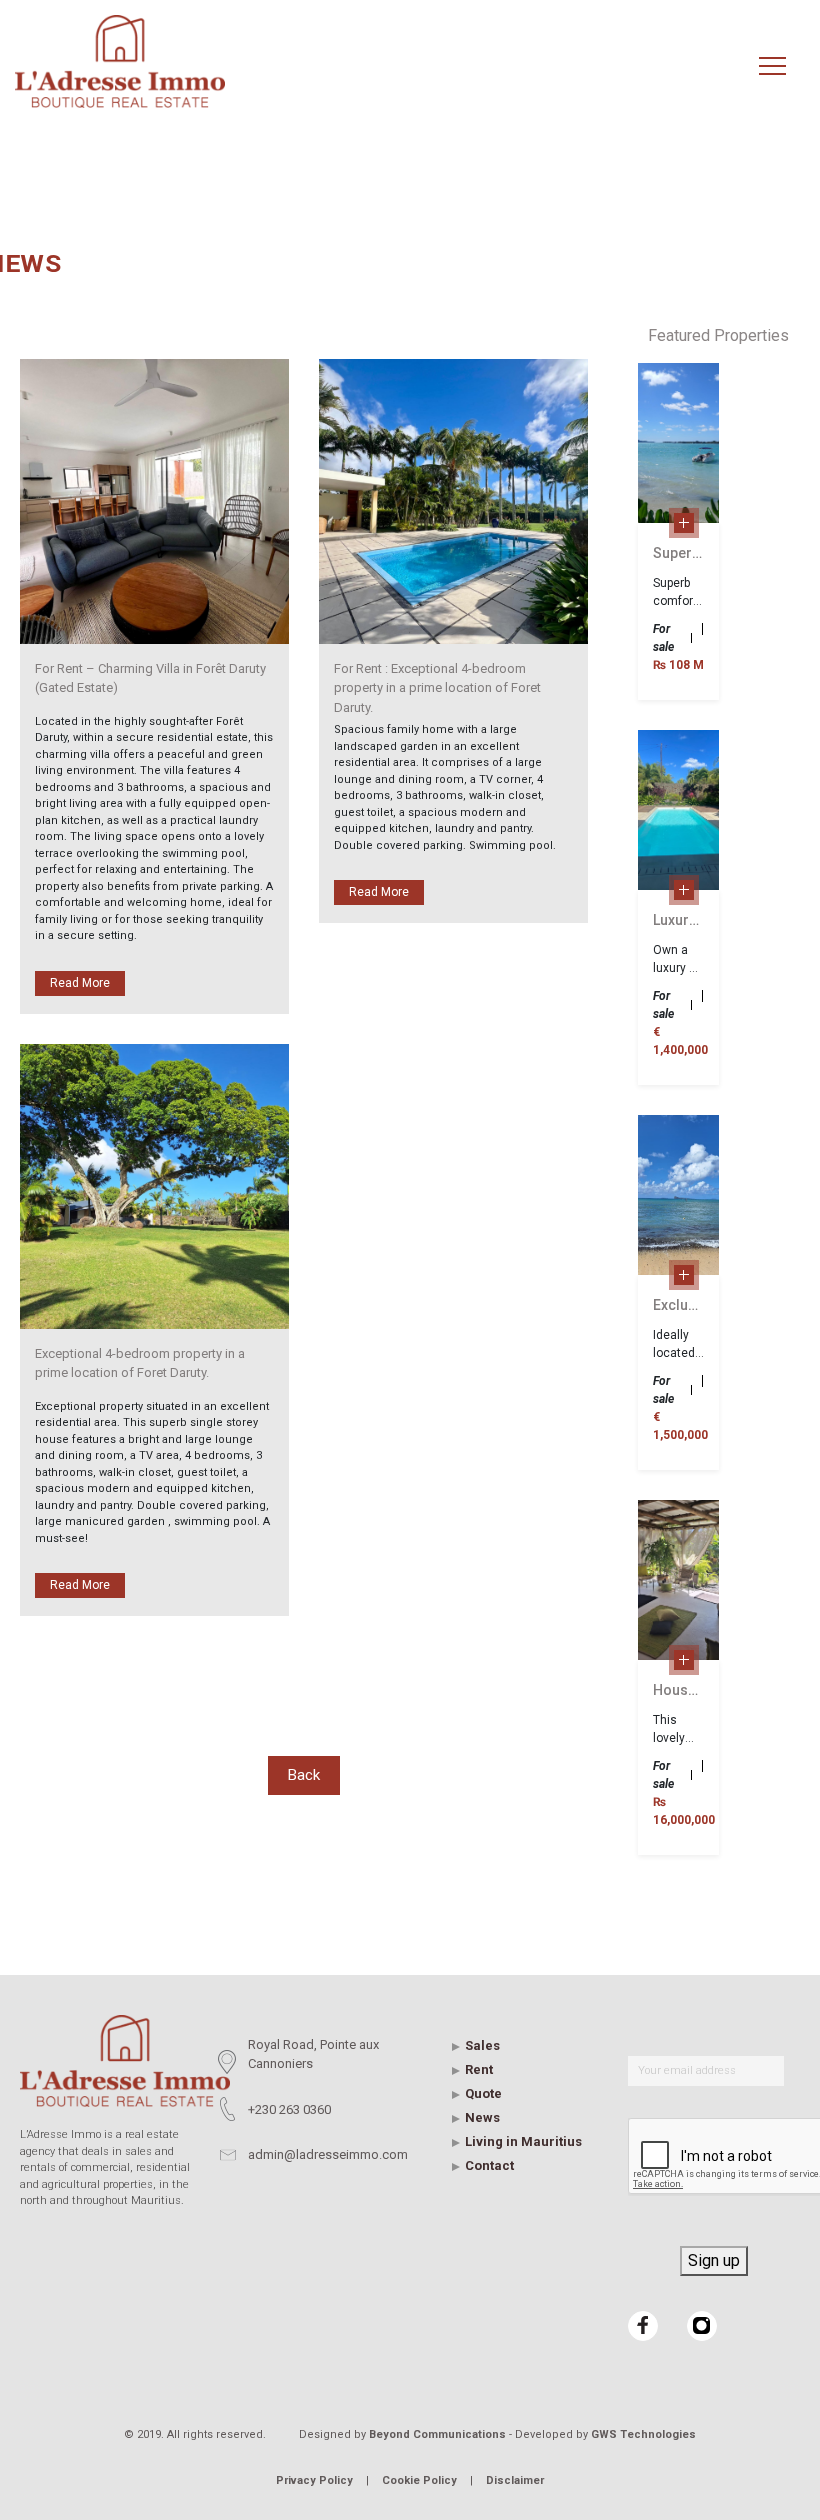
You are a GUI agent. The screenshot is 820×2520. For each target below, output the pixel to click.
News (482, 2117)
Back (304, 1775)
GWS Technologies (643, 2434)
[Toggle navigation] (772, 66)
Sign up (714, 2260)
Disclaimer (515, 2480)
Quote (483, 2093)
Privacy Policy (314, 2480)
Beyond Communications (437, 2434)
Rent (479, 2069)
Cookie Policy (419, 2480)
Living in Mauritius (523, 2141)
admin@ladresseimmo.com (328, 2154)
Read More (80, 983)
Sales (482, 2045)
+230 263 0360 (289, 2109)
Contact (489, 2165)
